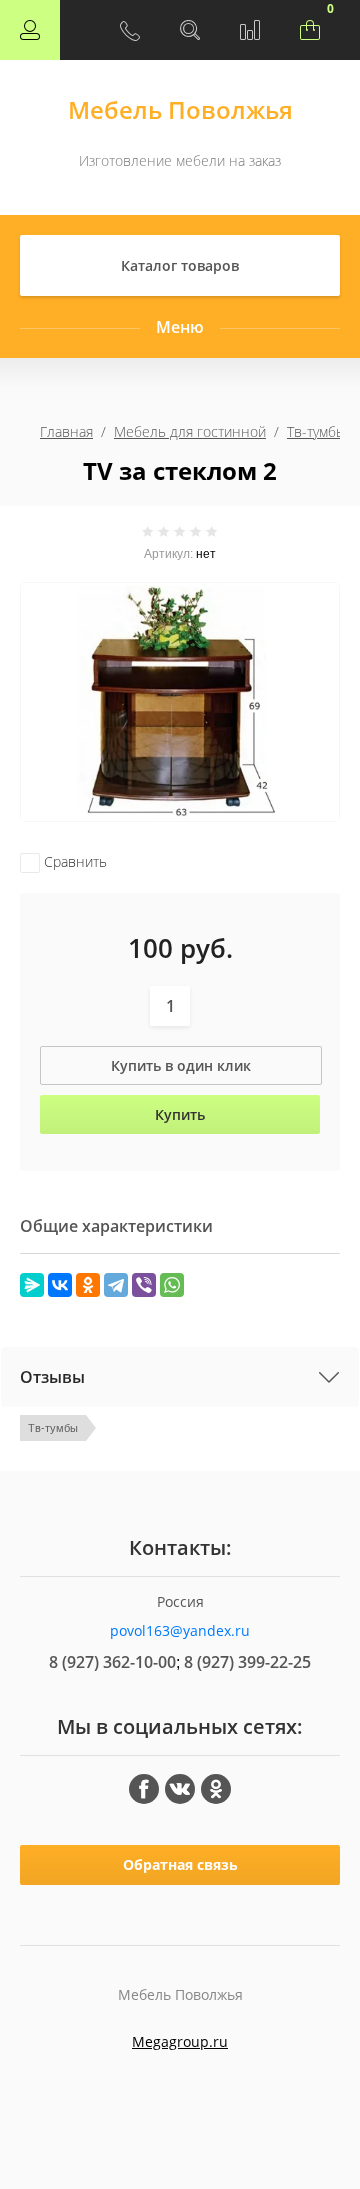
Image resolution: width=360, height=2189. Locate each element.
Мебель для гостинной (190, 431)
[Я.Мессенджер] (32, 1285)
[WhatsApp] (172, 1285)
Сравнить (73, 861)
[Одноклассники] (88, 1285)
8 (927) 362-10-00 (112, 1662)
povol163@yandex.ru (180, 1630)
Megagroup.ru (180, 2041)
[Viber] (144, 1285)
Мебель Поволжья (180, 109)
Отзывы (52, 1377)
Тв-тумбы (316, 431)
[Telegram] (116, 1285)
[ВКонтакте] (60, 1285)
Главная (66, 431)
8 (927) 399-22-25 (247, 1662)
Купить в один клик (181, 1065)
